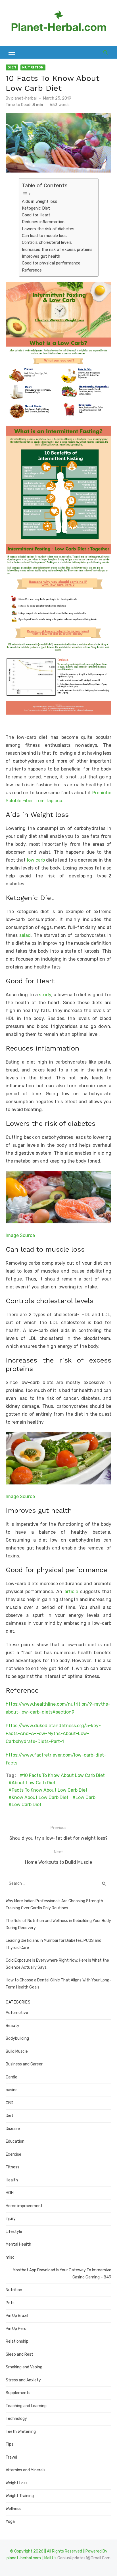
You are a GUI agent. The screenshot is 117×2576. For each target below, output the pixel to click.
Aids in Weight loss (40, 201)
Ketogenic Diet (36, 208)
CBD (10, 2103)
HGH (10, 2193)
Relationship (17, 2341)
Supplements (18, 2393)
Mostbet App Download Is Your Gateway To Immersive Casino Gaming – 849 (62, 2274)
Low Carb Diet (27, 1805)
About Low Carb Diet (34, 1783)
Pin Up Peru (16, 2329)
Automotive (17, 2013)
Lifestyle (14, 2232)
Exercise (13, 2154)
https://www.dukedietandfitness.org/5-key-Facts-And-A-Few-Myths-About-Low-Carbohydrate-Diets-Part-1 (53, 1734)
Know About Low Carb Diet (40, 1797)
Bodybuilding (17, 2038)
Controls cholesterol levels (47, 242)
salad (25, 935)
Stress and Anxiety (23, 2380)
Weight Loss (17, 2483)
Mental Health (18, 2244)
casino (12, 2090)
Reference (32, 270)
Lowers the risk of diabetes (48, 229)
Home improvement (24, 2206)
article (71, 1592)
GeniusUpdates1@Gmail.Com (84, 2558)
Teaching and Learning (26, 2406)
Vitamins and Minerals (26, 2470)
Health (12, 2180)
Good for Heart (36, 215)
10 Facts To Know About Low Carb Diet (64, 1775)
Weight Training (20, 2496)
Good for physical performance (51, 263)
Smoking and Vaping (24, 2367)
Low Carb (85, 1797)
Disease (13, 2129)
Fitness (12, 2167)
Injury (11, 2219)
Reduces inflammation (43, 222)
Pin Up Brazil (17, 2316)
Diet (12, 67)
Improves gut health (41, 256)
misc (10, 2257)
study (45, 995)
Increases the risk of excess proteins (57, 249)
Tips (10, 2444)
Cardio (12, 2077)
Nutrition (33, 67)
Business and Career (24, 2064)
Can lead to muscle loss (44, 236)
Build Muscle (17, 2051)
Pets (10, 2303)
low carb (36, 860)
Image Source (20, 1235)
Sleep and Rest (19, 2354)
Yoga (10, 2522)
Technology (16, 2419)
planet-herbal (24, 98)
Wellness (13, 2509)
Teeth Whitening (21, 2432)
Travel (11, 2457)
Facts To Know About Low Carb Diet (50, 1790)
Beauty (12, 2026)
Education (15, 2141)
